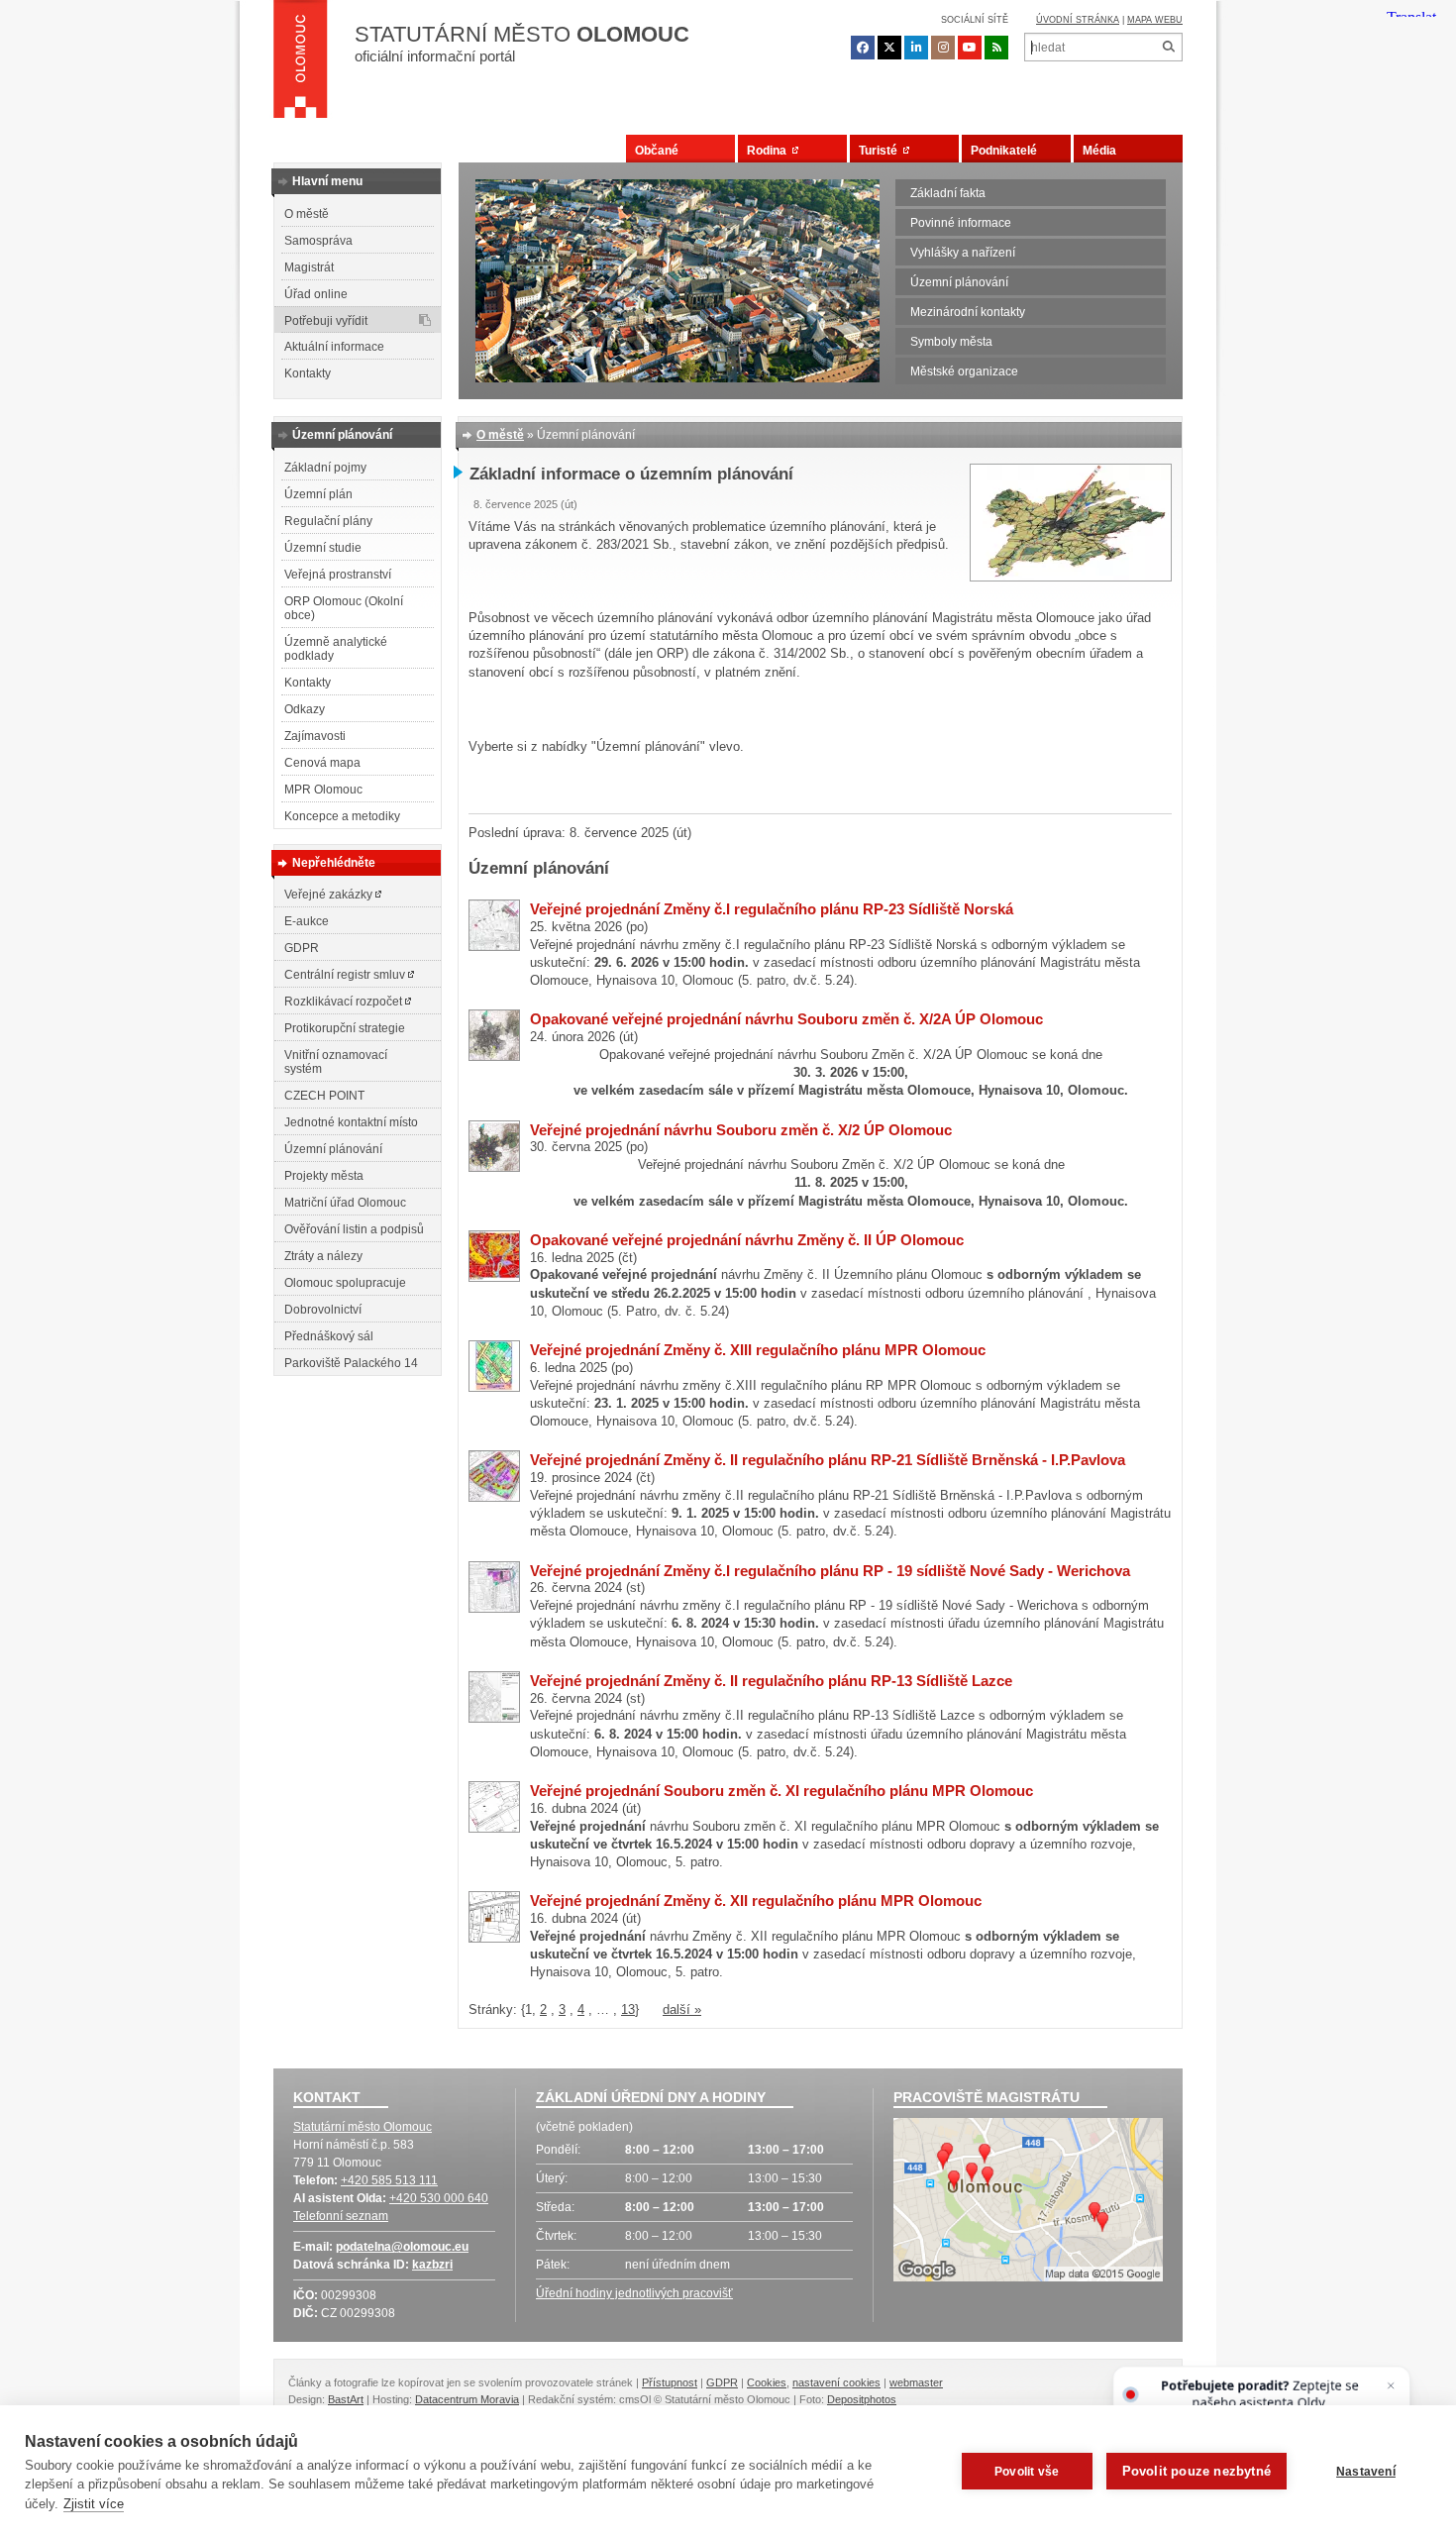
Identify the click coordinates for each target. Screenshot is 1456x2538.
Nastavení (1366, 2472)
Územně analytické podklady (336, 649)
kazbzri (432, 2265)
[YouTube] (970, 48)
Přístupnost (670, 2382)
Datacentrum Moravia (467, 2399)
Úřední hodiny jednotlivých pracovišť (634, 2293)
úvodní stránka (1078, 20)
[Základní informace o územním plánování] (1071, 577)
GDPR (302, 948)
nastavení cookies (836, 2382)
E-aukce (307, 921)
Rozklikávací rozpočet (345, 1002)
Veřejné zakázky (330, 895)
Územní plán (318, 494)
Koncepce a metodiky (342, 816)
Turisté (881, 151)
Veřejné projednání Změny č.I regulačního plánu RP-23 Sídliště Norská (772, 909)
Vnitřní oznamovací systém (336, 1062)
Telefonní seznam (341, 2216)
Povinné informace (961, 223)
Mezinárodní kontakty (968, 312)
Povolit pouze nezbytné (1196, 2471)
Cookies (767, 2382)
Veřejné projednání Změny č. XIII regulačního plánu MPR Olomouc (758, 1350)
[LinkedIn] (916, 48)
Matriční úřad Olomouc (345, 1203)
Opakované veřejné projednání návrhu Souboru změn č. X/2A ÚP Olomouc (786, 1019)
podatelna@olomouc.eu (402, 2247)
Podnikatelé (1004, 151)
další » (682, 2009)
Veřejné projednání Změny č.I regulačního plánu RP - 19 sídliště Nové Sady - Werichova (830, 1571)
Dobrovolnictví (323, 1310)
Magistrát (309, 267)
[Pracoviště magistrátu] (1028, 2202)
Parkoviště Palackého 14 (351, 1363)
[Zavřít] (1391, 2385)
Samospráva (318, 241)
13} (630, 2009)
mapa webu (1155, 20)
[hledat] (1168, 47)
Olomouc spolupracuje (345, 1283)
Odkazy (305, 709)
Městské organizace (964, 371)
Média (1099, 151)
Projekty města (324, 1176)
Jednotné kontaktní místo (351, 1122)
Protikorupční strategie (345, 1028)
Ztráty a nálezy (323, 1256)
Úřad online (316, 294)
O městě (307, 214)
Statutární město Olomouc (363, 2127)
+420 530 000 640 (439, 2198)
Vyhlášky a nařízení (963, 253)
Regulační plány (328, 521)
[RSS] (996, 48)
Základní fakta (948, 193)
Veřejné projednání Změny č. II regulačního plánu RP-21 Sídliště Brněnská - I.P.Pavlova (828, 1460)
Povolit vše (1027, 2472)
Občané (657, 151)
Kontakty (308, 373)
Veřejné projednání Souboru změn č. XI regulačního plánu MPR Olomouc (781, 1791)
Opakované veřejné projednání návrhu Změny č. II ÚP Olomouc (747, 1240)
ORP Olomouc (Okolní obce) (344, 608)
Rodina (770, 151)
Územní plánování (959, 282)
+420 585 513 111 (389, 2180)
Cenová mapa (322, 763)
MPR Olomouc (323, 790)
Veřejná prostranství (338, 575)
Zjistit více (94, 2504)
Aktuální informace (334, 347)
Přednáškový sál (329, 1336)
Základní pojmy (325, 468)
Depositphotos (862, 2399)
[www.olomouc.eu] (301, 64)
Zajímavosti (315, 736)
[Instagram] (943, 48)
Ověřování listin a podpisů (354, 1229)
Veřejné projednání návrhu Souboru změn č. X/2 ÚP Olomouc (741, 1130)
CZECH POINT (324, 1096)
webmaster (916, 2382)
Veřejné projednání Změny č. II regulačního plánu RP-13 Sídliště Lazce (771, 1681)
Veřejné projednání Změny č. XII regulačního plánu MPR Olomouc (756, 1901)
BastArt (346, 2399)
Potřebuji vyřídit (326, 321)
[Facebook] (863, 48)
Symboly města (951, 342)
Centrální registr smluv (346, 975)
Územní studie (323, 548)
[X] (889, 48)
